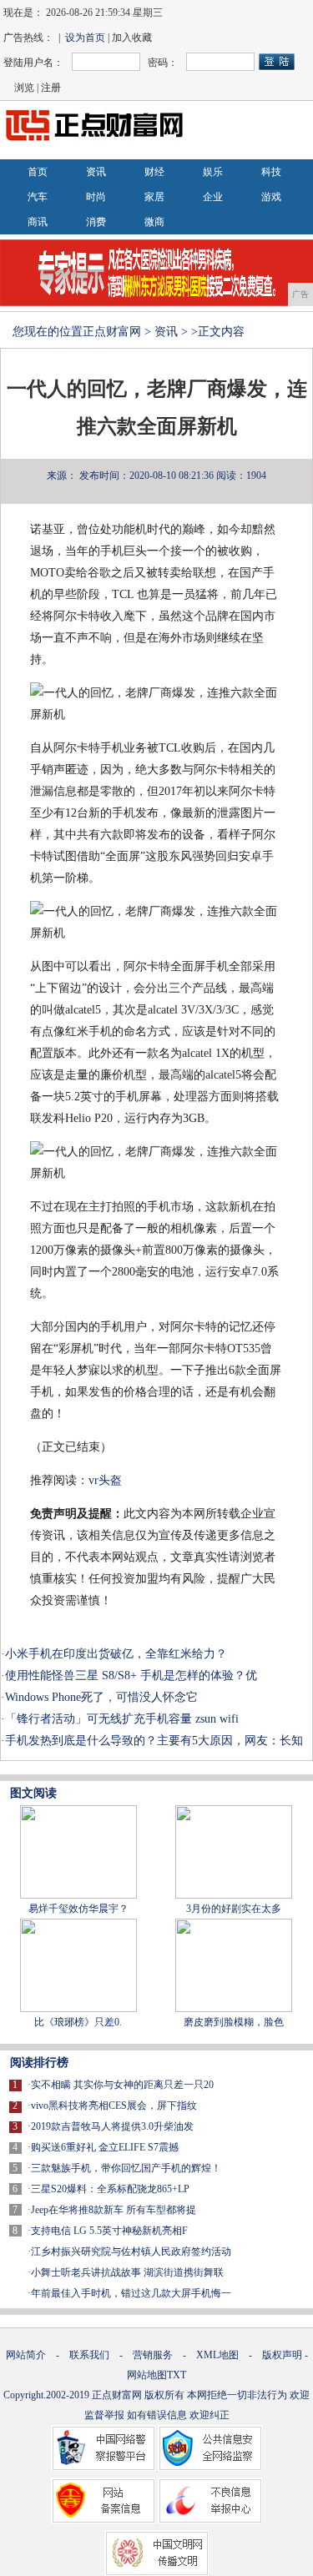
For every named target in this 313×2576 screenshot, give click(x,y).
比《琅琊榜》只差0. (78, 2022)
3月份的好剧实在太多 (234, 1909)
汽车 (38, 197)
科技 (271, 172)
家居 (154, 197)
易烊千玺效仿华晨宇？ (78, 1909)
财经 (154, 172)
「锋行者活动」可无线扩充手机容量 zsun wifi (122, 1719)
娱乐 (213, 172)
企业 (213, 197)
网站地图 (147, 2375)
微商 (154, 222)
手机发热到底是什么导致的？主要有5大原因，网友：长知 (154, 1741)
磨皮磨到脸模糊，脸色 (234, 2022)
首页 (38, 172)
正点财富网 (112, 332)
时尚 (96, 197)
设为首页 (85, 38)
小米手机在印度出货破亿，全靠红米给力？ (116, 1654)
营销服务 (153, 2355)
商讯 (38, 222)
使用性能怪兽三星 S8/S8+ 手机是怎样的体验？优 (131, 1675)
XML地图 (217, 2355)
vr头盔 (105, 1480)
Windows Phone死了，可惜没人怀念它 (101, 1697)
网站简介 (26, 2355)
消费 (96, 222)
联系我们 (89, 2355)
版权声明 (282, 2355)
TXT (177, 2375)
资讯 (96, 172)
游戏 (271, 197)
